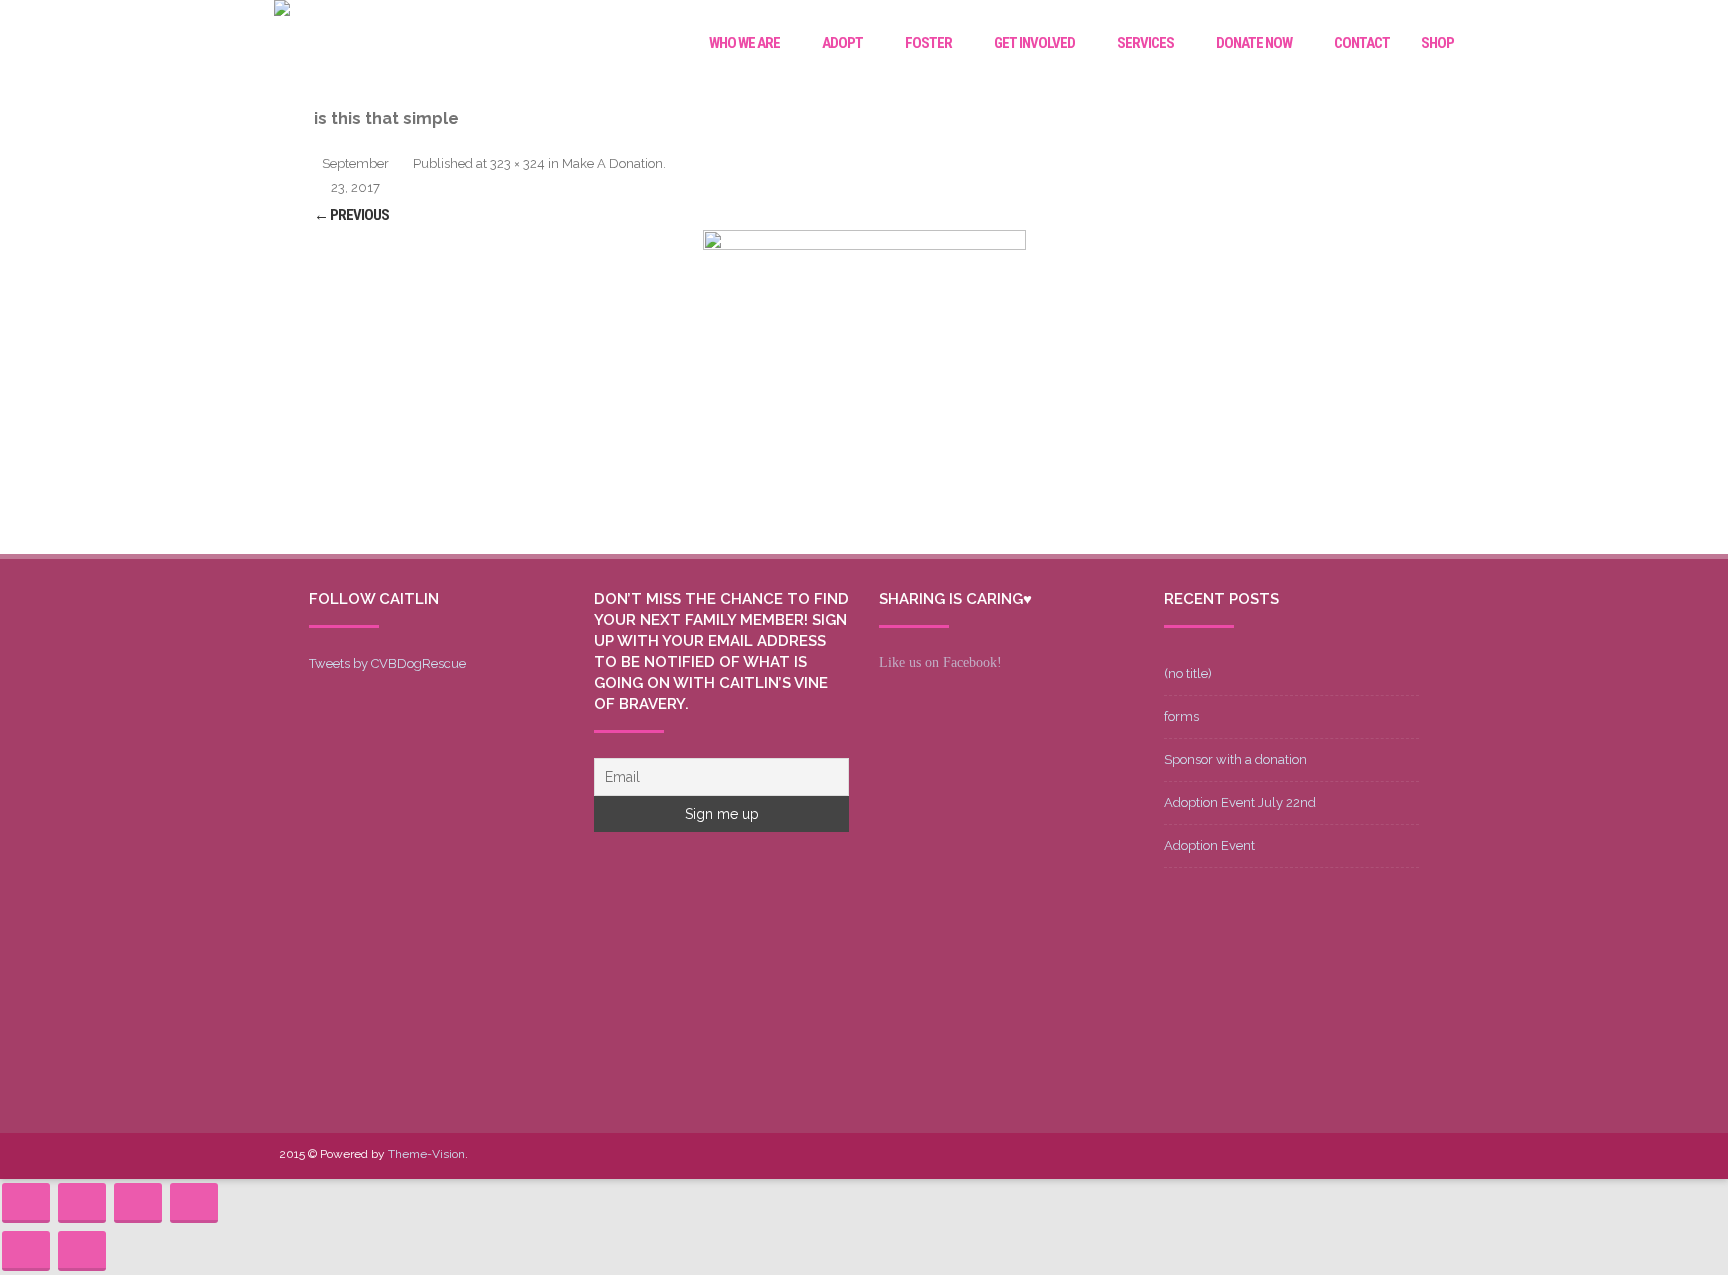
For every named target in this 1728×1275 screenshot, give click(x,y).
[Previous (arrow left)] (26, 1251)
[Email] (1401, 1155)
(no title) (1188, 673)
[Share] (82, 1203)
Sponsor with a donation (1235, 759)
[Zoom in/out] (194, 1203)
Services (1145, 43)
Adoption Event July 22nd (1240, 802)
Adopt (842, 43)
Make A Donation (612, 163)
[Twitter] (1305, 1155)
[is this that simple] (864, 392)
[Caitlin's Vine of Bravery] (282, 11)
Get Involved (1034, 43)
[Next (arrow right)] (82, 1251)
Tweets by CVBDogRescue (387, 663)
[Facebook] (1273, 1155)
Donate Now (1254, 43)
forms (1181, 716)
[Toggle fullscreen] (138, 1203)
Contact (1362, 43)
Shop (1437, 43)
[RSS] (1433, 1155)
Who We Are (744, 43)
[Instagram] (1369, 1155)
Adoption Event (1209, 845)
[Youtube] (1337, 1155)
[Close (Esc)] (26, 1203)
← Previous (351, 215)
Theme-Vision (426, 1154)
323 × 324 (517, 163)
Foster (928, 43)
